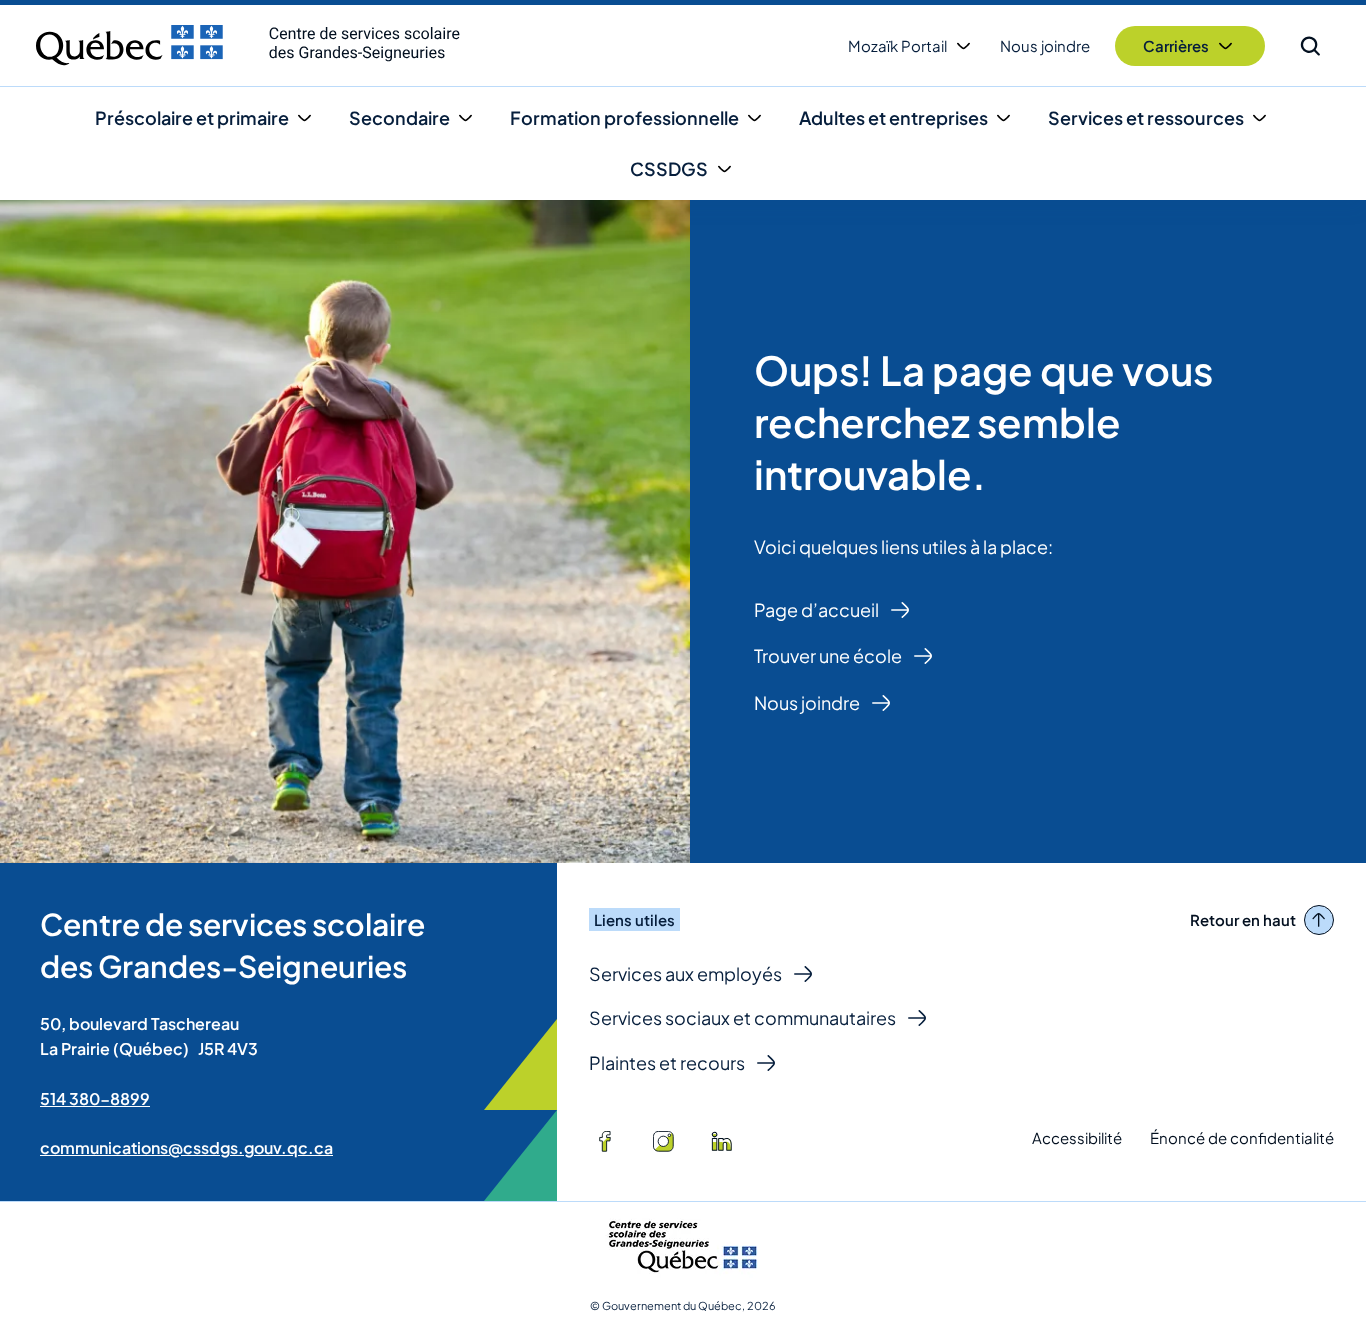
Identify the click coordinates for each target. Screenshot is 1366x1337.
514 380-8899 (95, 1098)
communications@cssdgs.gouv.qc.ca (186, 1147)
